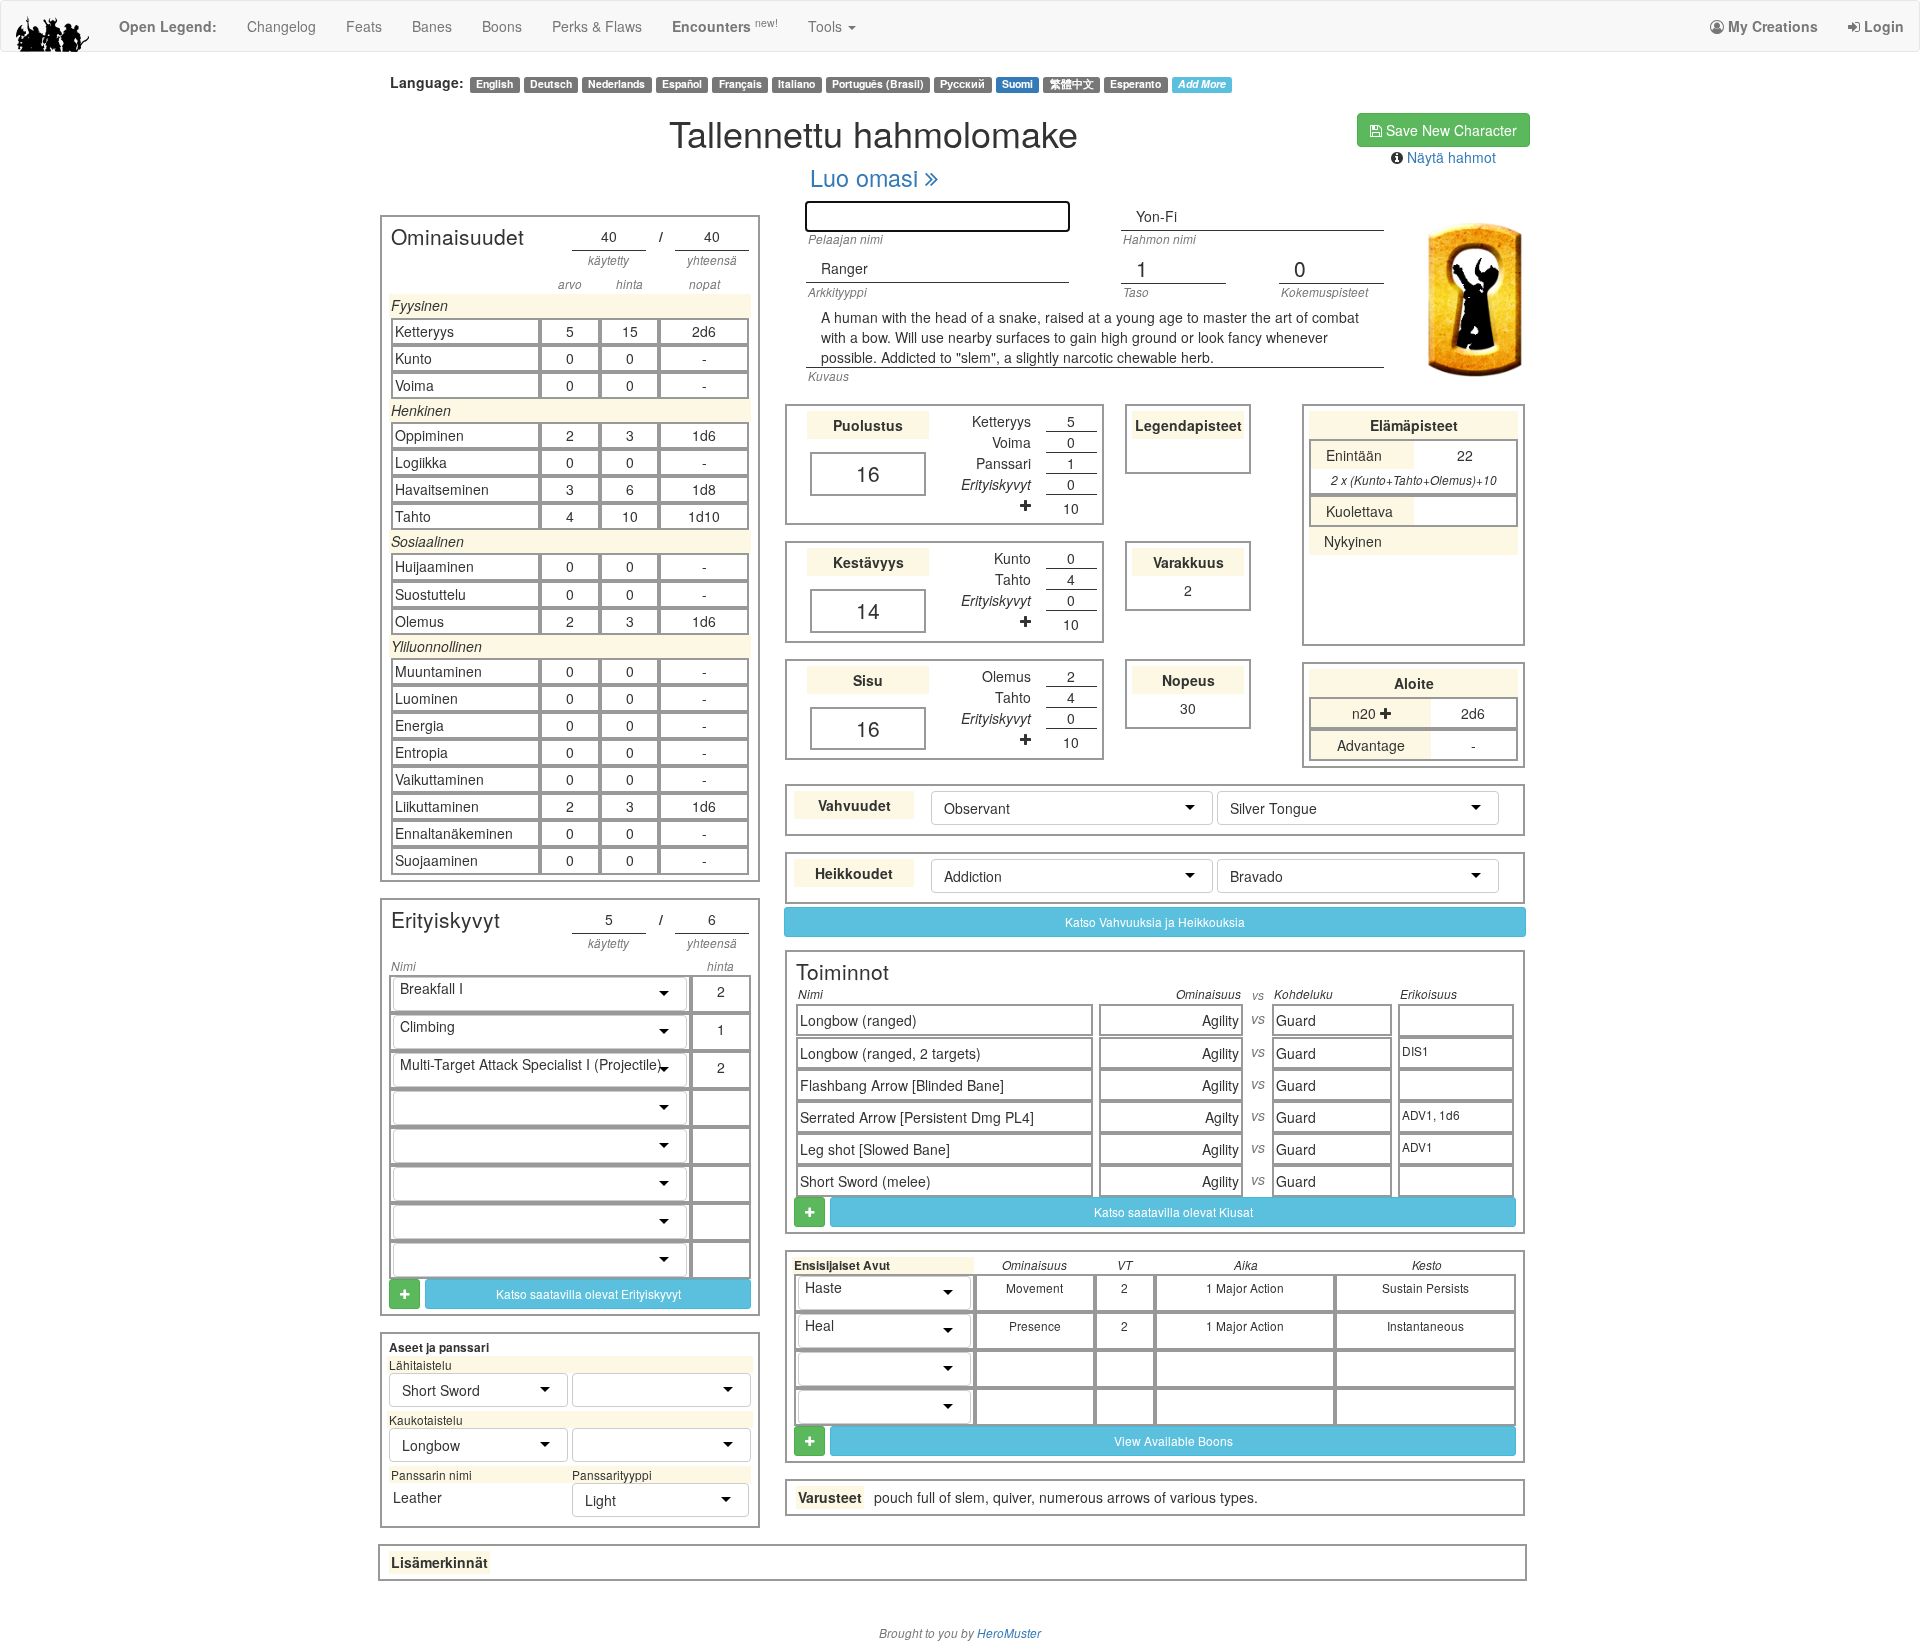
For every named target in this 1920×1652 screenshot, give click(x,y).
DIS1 (1415, 1050)
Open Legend (168, 26)
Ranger (844, 268)
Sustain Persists (1425, 1287)
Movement (1034, 1287)
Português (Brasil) (878, 84)
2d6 (1473, 713)
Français (740, 84)
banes (432, 26)
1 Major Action (1245, 1287)
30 (1188, 708)
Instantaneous (1425, 1325)
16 (868, 473)
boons (502, 26)
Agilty (1222, 1117)
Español (682, 84)
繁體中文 (1072, 84)
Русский (962, 84)
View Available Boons (1173, 1440)
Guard (1296, 1020)
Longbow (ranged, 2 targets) (890, 1053)
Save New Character (1449, 130)
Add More (1202, 84)
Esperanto (1135, 84)
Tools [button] (827, 26)
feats (364, 26)
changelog (281, 26)
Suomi (1017, 84)
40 (609, 236)
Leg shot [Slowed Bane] (875, 1149)
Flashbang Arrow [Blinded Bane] (902, 1085)
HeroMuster (1009, 1633)
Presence (1035, 1325)
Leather (417, 1497)
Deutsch (551, 84)
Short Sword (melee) (865, 1181)
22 (1465, 455)
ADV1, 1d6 (1431, 1114)
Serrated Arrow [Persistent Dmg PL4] (917, 1117)
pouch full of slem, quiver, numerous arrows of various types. (1066, 1497)
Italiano (796, 84)
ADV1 (1417, 1146)
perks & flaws (597, 26)
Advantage (1371, 745)
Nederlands (616, 84)
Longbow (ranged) (858, 1020)
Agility (1220, 1020)
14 (868, 610)
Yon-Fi (1156, 216)
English (494, 84)
